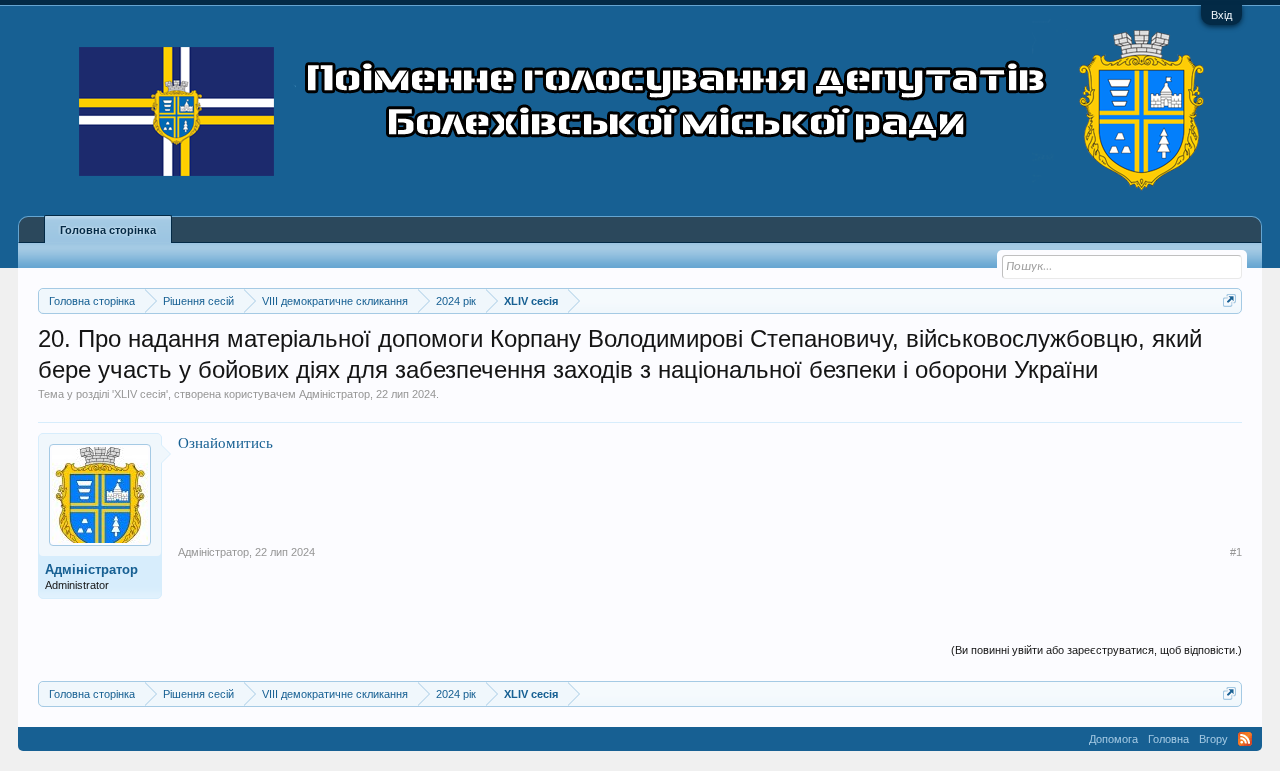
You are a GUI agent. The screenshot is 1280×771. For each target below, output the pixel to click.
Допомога (1113, 739)
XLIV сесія (140, 394)
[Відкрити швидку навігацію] (1229, 300)
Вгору (1213, 739)
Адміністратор (334, 394)
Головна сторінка (108, 230)
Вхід (1221, 15)
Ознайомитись (225, 442)
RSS (1245, 739)
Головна (1168, 739)
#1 (1236, 552)
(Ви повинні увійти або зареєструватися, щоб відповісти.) (1096, 650)
